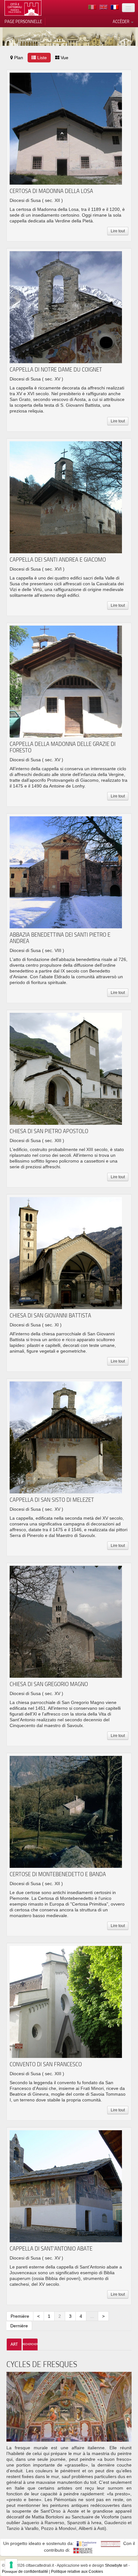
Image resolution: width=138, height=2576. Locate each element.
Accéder (121, 21)
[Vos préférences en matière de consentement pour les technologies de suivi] (11, 2565)
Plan (18, 58)
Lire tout (118, 231)
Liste (41, 58)
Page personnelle (23, 21)
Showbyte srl (116, 2565)
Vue (64, 58)
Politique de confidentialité (25, 2572)
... (92, 2316)
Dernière (19, 2326)
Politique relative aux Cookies (77, 2572)
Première (20, 2316)
